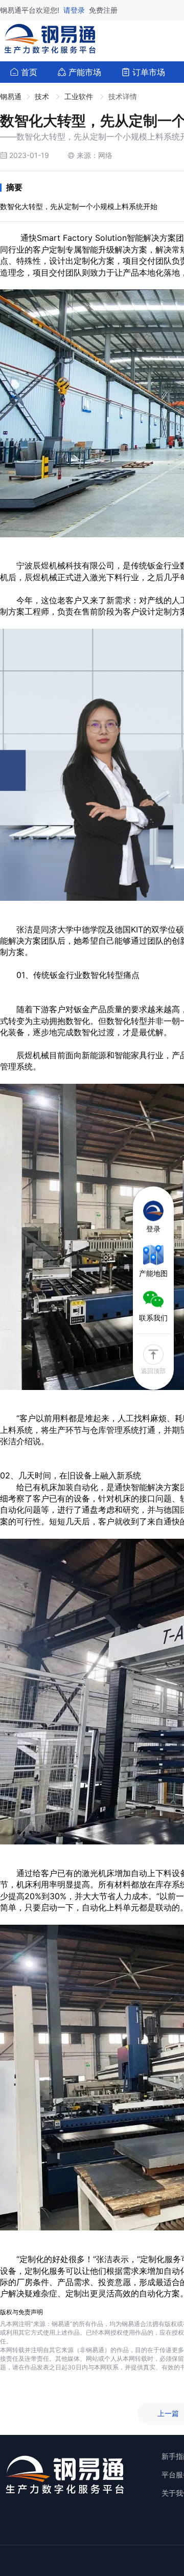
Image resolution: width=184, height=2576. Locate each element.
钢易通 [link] (11, 96)
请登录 (75, 10)
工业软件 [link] (80, 96)
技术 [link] (43, 96)
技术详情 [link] (123, 96)
